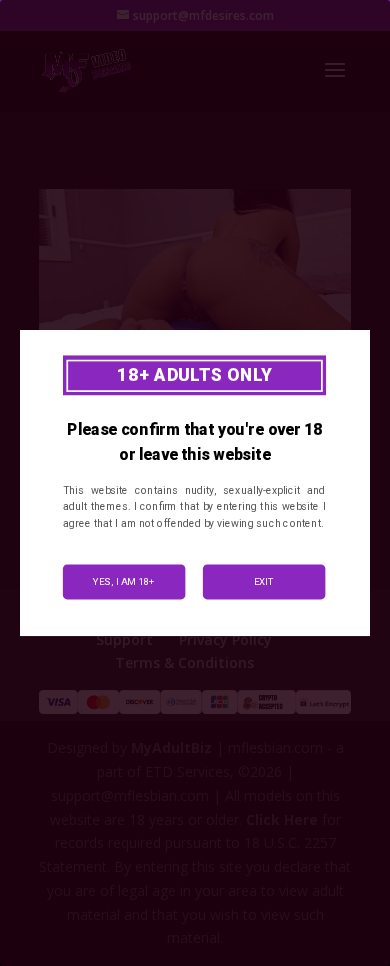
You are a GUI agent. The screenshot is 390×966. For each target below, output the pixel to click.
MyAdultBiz (171, 747)
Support (124, 639)
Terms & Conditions (184, 662)
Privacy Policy (225, 639)
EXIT (264, 581)
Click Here (282, 819)
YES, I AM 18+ (124, 581)
